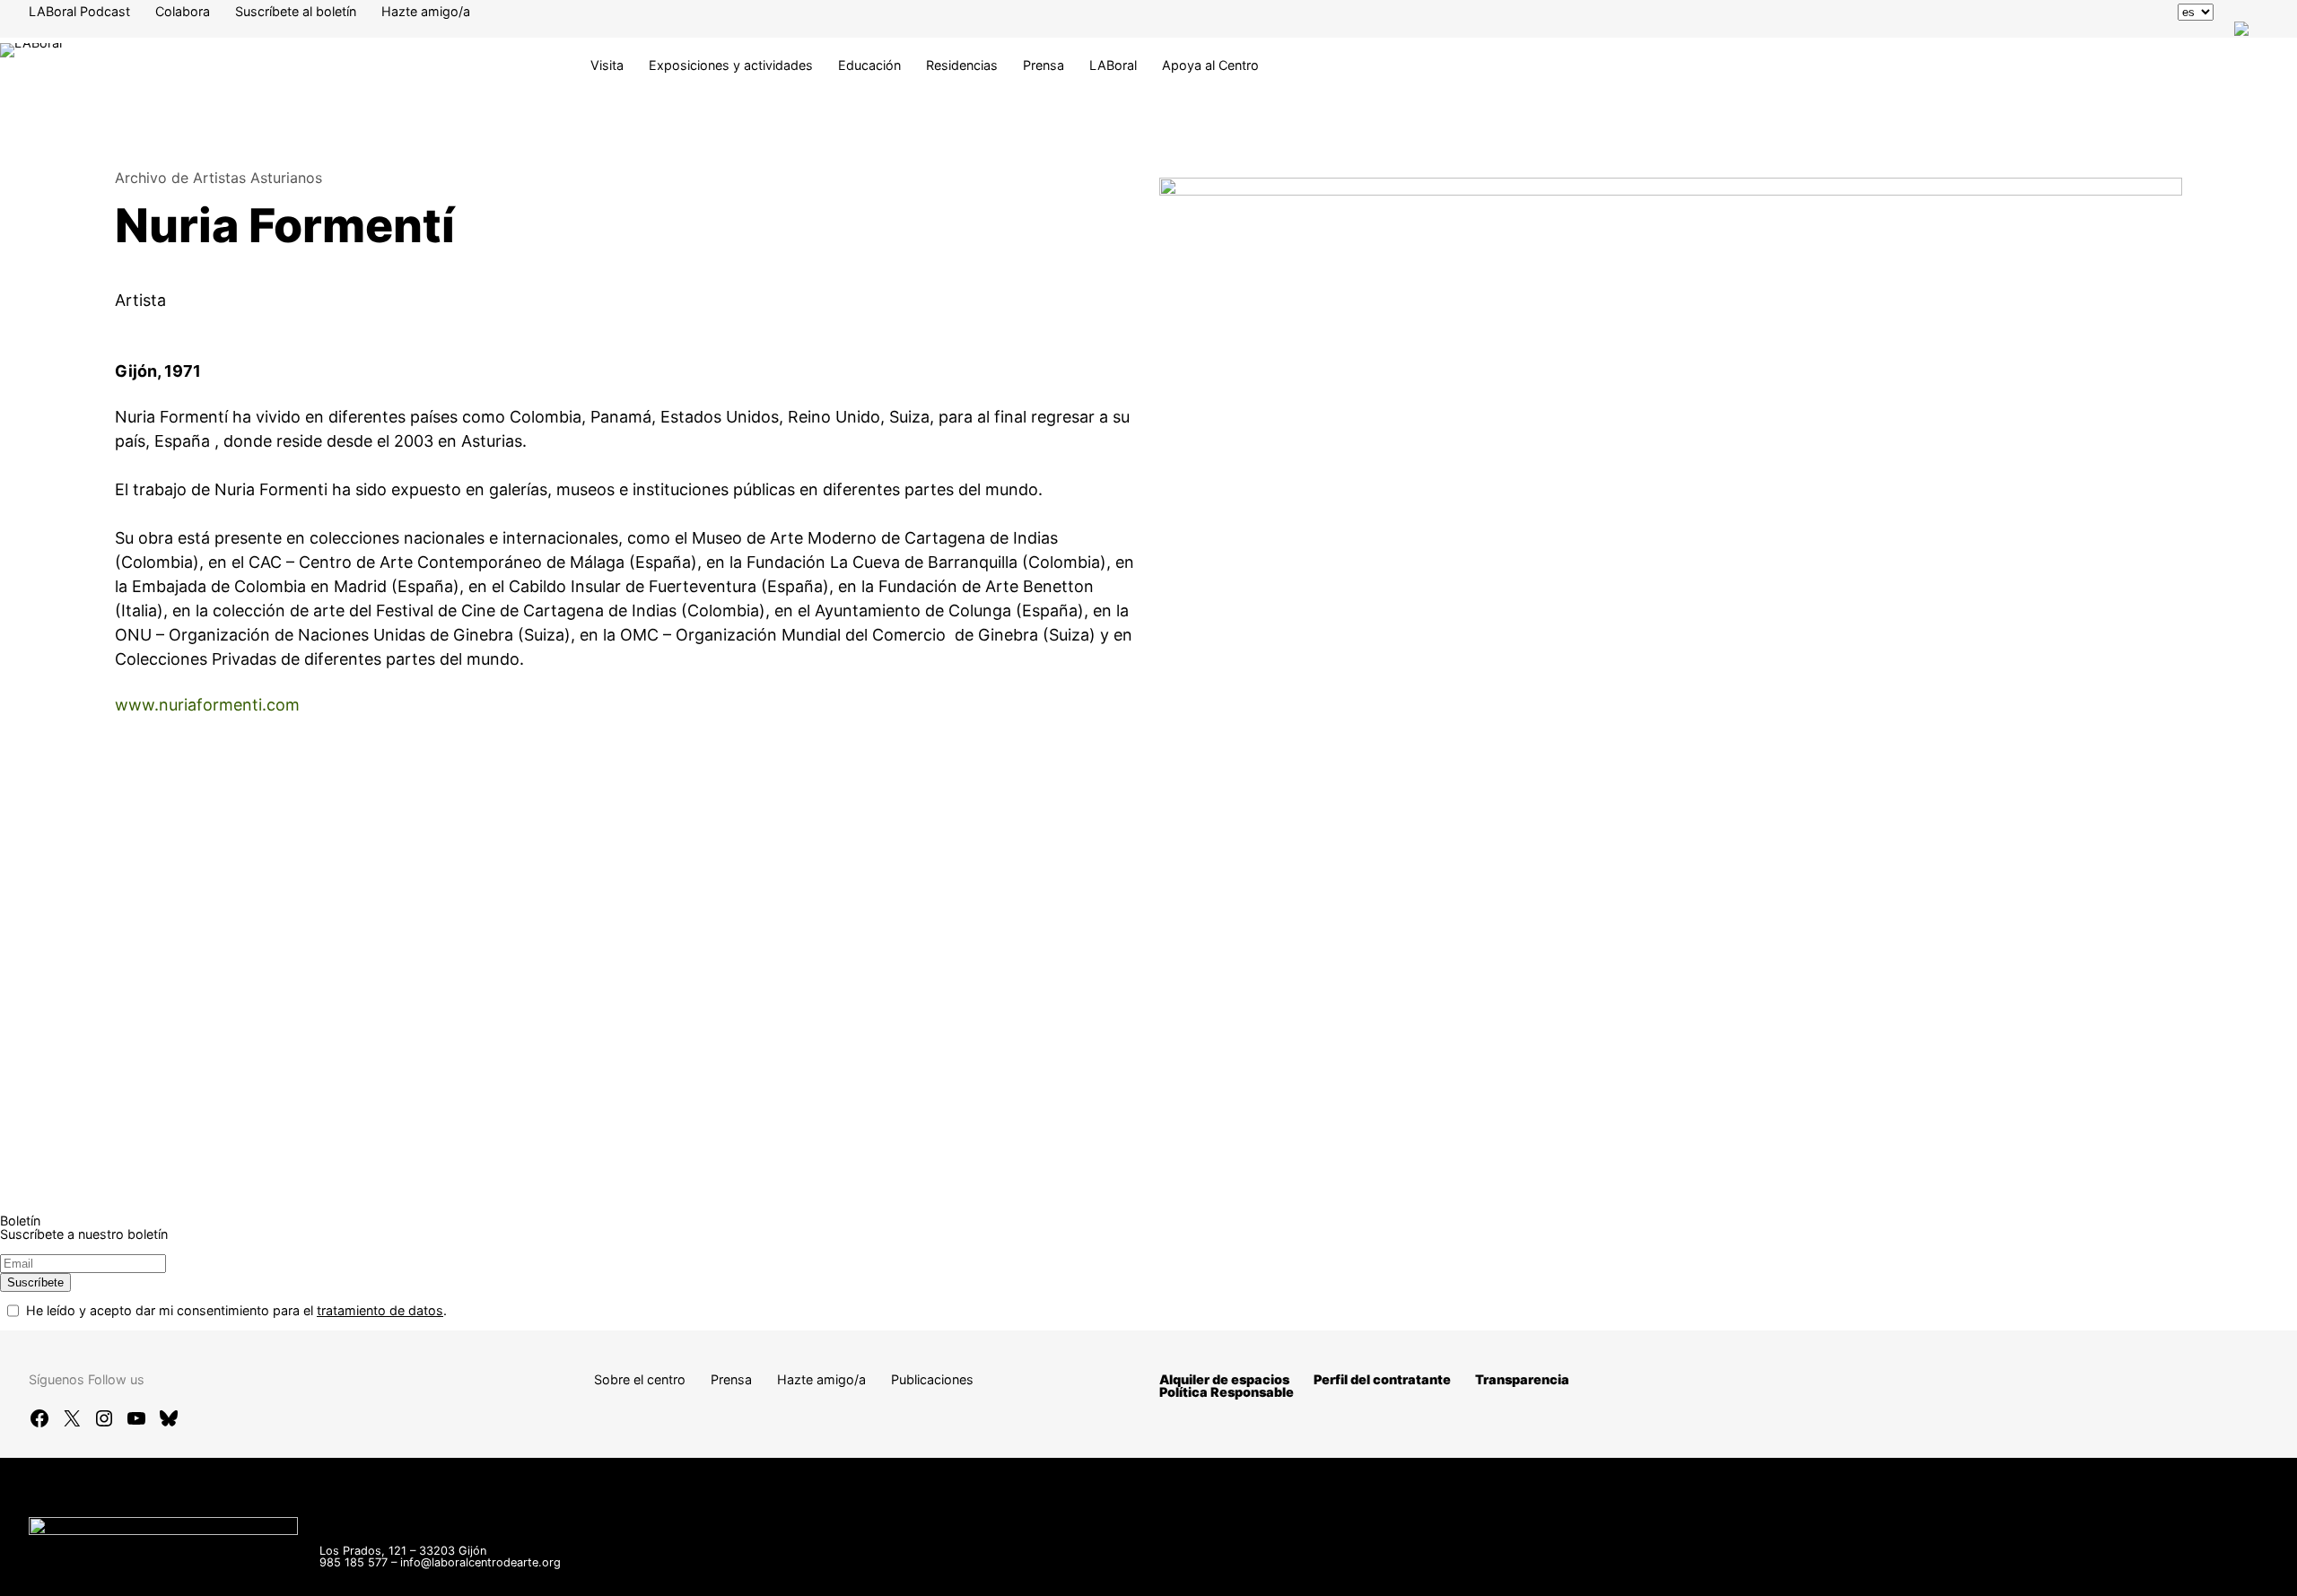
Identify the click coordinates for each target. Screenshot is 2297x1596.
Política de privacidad (1832, 1573)
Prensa (1044, 65)
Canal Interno (1609, 1573)
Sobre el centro (640, 1379)
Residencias (962, 65)
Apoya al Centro (1210, 65)
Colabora (183, 11)
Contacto (1516, 1573)
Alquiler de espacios (1224, 1379)
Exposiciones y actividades (731, 65)
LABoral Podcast (79, 11)
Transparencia (1522, 1379)
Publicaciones (932, 1379)
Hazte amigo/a (426, 11)
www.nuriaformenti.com (207, 705)
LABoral (1113, 65)
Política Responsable (1227, 1392)
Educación (869, 65)
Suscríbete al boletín (296, 11)
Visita (607, 65)
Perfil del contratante (1382, 1379)
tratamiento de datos (380, 1310)
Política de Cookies (1978, 1573)
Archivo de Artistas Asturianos (218, 178)
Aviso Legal (1708, 1573)
